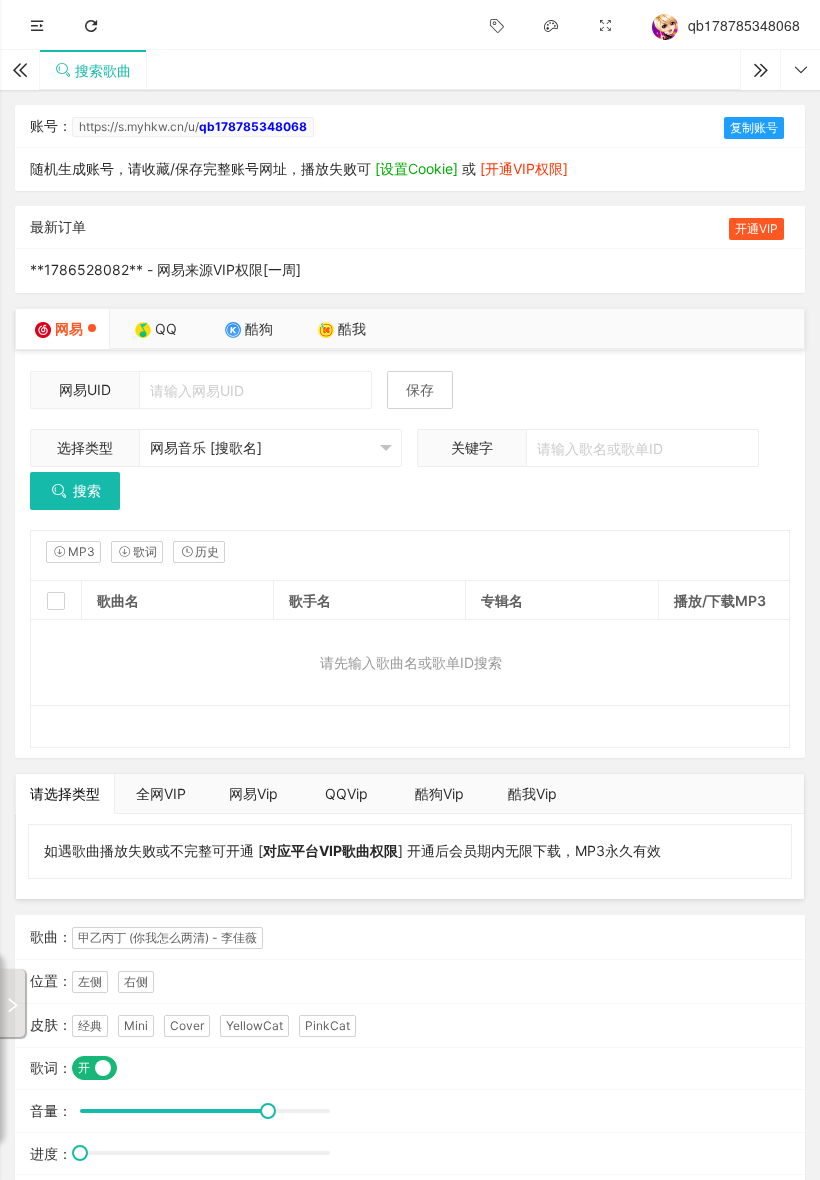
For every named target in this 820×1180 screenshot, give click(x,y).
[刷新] (91, 25)
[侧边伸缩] (37, 25)
